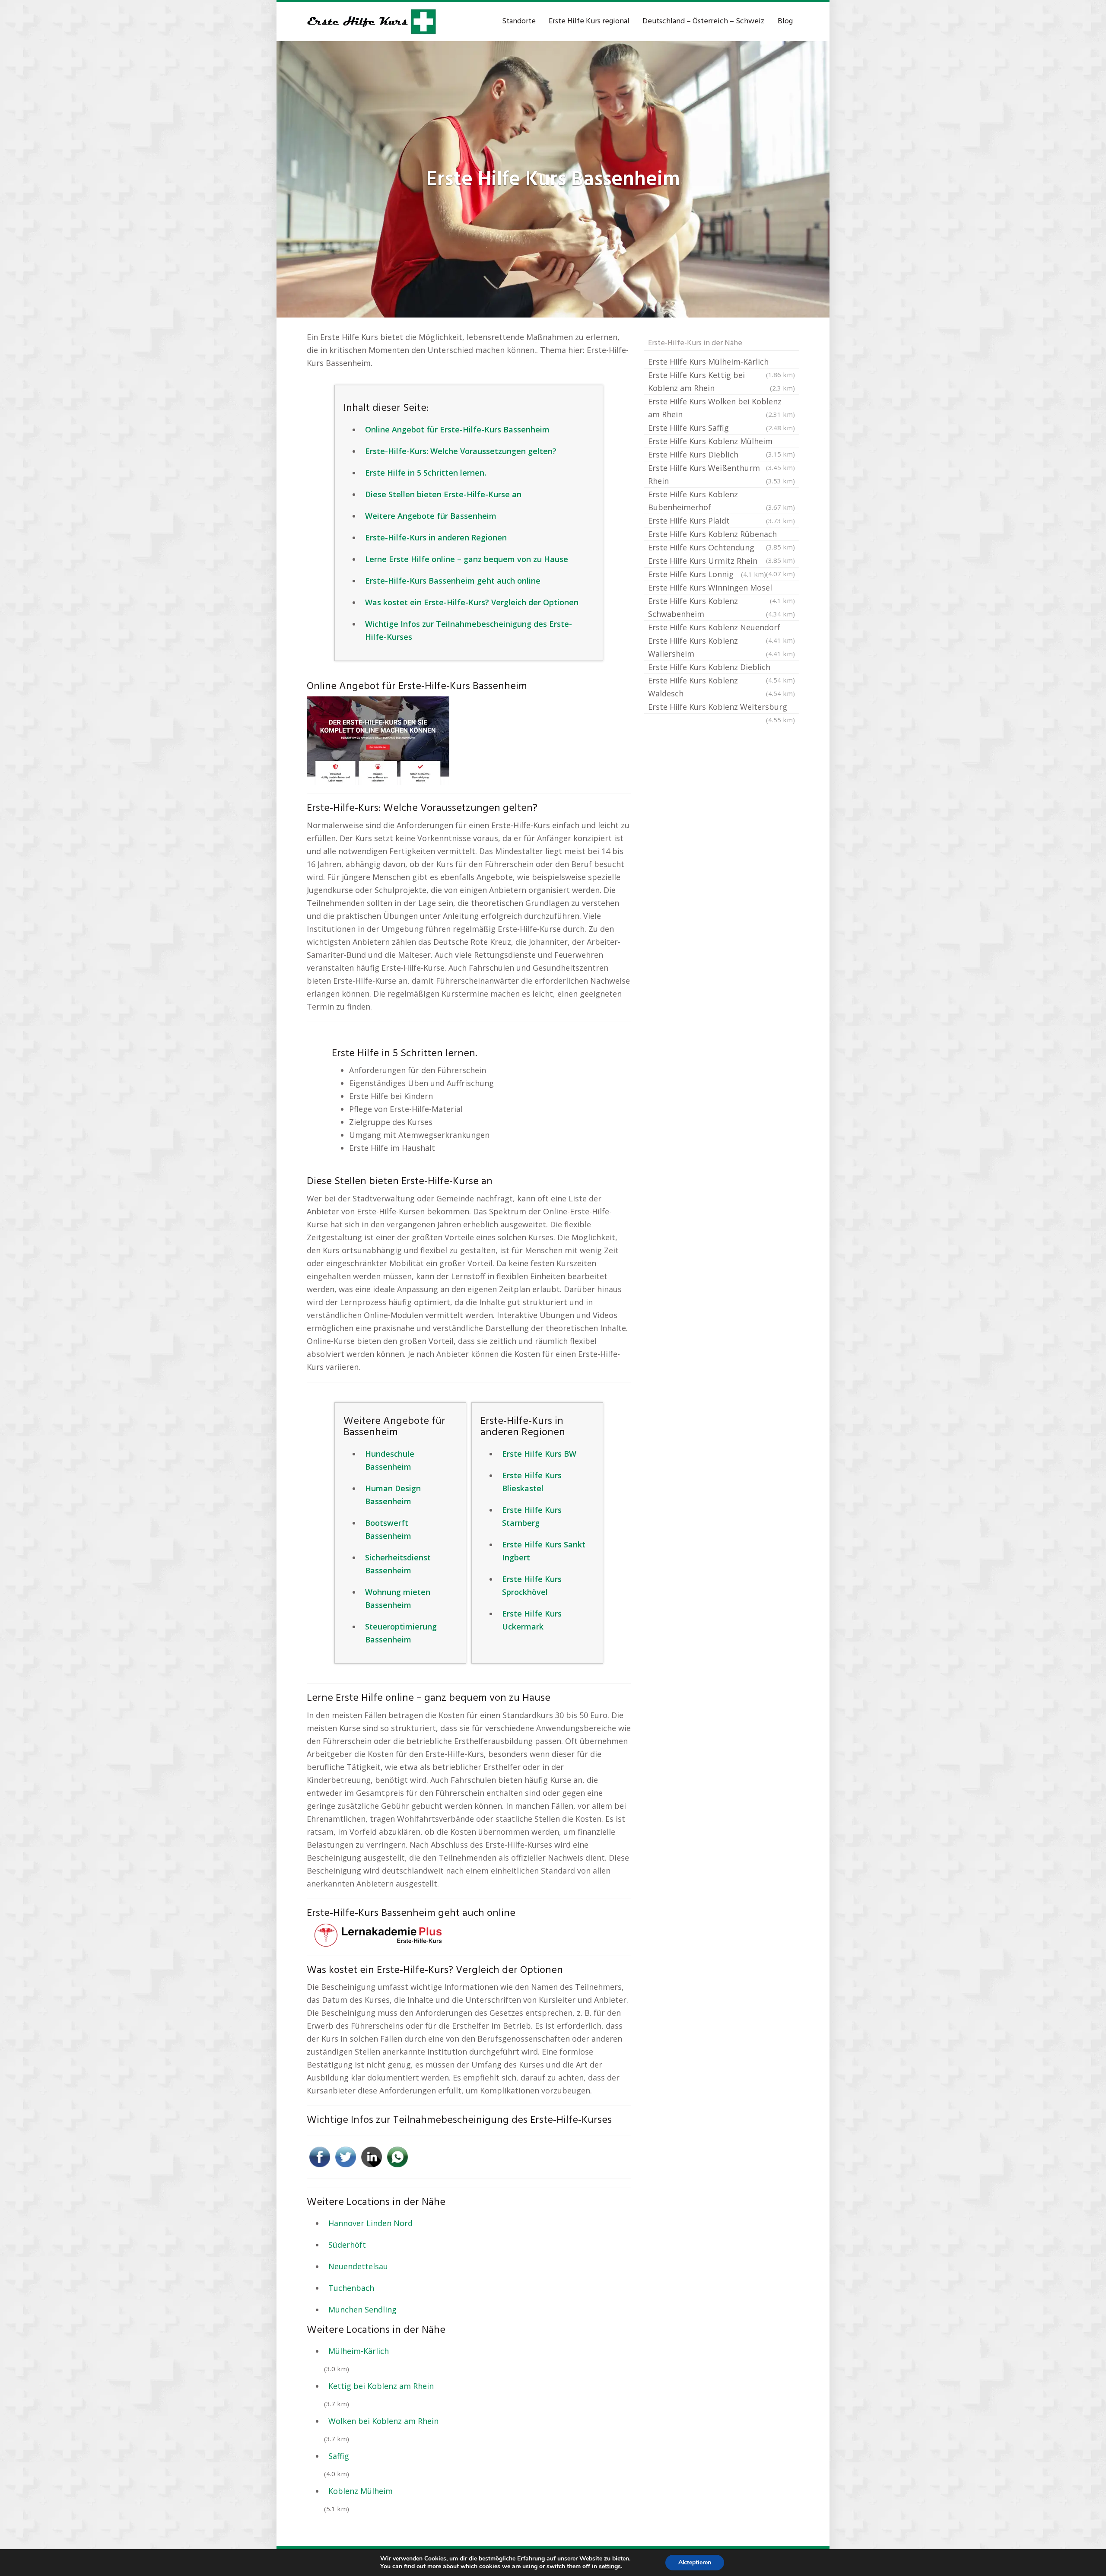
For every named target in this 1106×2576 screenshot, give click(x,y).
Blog (785, 21)
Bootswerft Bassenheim (388, 1529)
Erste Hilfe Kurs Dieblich (721, 455)
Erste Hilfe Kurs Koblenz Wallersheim (721, 647)
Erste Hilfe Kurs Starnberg (532, 1516)
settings (610, 2566)
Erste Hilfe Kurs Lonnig (707, 574)
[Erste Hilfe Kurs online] (372, 22)
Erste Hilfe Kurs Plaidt (721, 521)
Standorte (519, 21)
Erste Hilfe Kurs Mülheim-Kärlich (721, 362)
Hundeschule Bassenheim (390, 1460)
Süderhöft (347, 2245)
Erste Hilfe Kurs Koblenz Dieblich (721, 668)
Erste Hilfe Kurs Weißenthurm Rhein (721, 474)
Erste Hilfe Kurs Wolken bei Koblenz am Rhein (721, 408)
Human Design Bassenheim (393, 1495)
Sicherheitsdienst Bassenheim (398, 1564)
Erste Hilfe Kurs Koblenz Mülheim (721, 442)
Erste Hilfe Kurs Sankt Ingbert (544, 1551)
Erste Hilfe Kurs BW (539, 1454)
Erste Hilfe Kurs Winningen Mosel (721, 588)
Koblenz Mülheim (361, 2491)
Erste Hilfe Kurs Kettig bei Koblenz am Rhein (721, 381)
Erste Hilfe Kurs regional (589, 21)
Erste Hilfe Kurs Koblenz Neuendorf (721, 628)
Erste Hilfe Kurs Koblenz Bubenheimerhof (721, 501)
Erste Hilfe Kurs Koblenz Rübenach (721, 535)
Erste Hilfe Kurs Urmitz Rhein (721, 562)
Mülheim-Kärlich (359, 2351)
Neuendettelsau (358, 2266)
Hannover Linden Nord (370, 2223)
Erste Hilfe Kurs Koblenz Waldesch (721, 687)
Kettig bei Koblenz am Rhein (381, 2386)
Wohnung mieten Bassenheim (398, 1598)
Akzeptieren (695, 2562)
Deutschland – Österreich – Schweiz (704, 21)
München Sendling (362, 2309)
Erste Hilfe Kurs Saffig (721, 428)
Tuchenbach (351, 2288)
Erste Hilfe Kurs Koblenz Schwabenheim (721, 607)
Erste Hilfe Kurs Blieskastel (532, 1482)
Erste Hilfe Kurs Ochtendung (721, 548)
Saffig (339, 2456)
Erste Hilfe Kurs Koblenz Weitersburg (721, 708)
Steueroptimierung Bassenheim (401, 1633)
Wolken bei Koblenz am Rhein (383, 2421)
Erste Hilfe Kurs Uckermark (532, 1620)
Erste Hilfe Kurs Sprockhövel (532, 1585)
